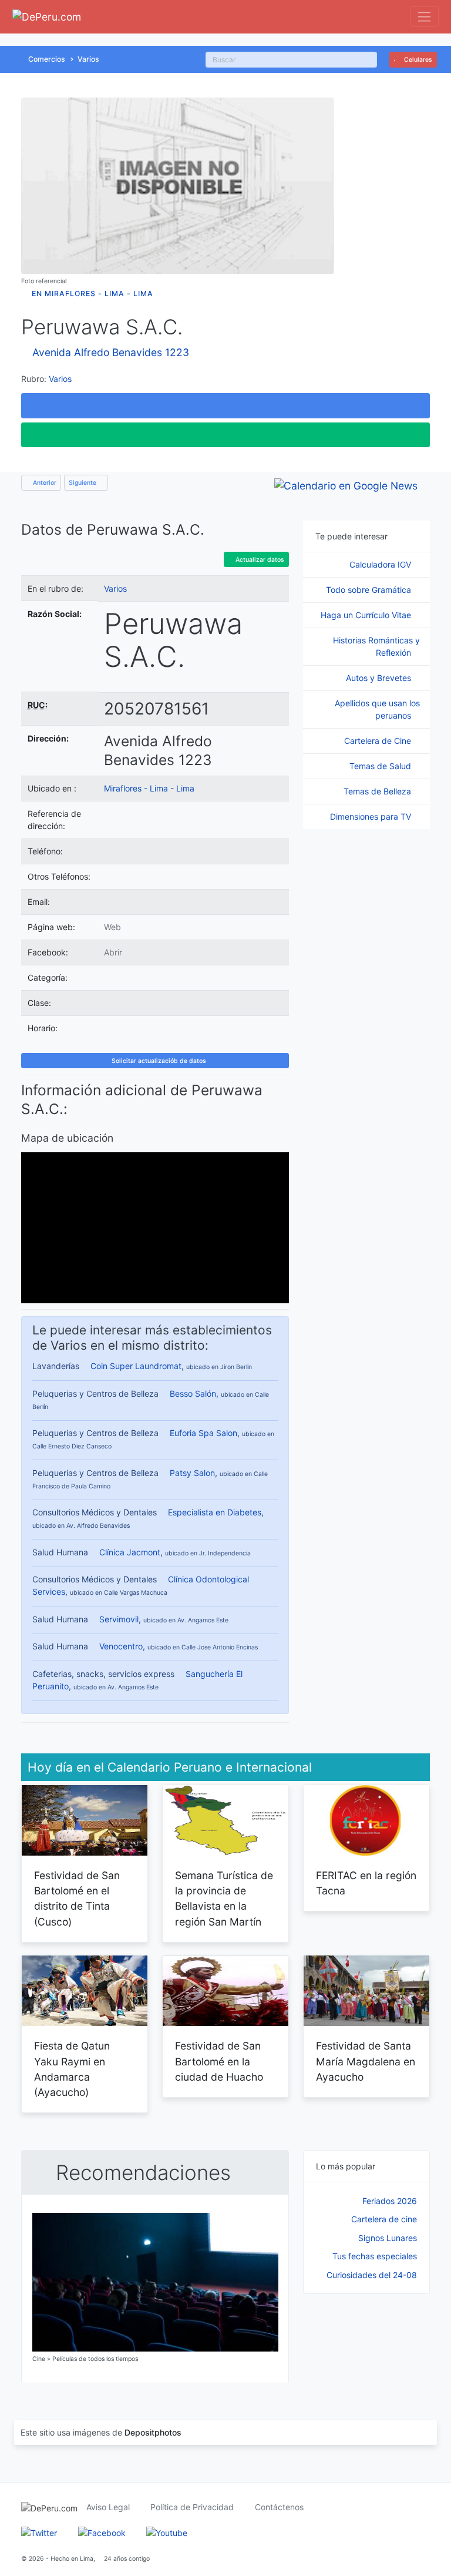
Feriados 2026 (390, 2201)
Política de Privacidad (192, 2507)
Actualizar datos (259, 560)
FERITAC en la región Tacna (366, 1883)
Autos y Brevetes (380, 678)
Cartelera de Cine (379, 741)
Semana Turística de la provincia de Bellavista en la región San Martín (224, 1899)
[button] (225, 405)
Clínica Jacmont (130, 1552)
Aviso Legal (108, 2507)
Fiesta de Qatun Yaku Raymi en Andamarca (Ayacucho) (72, 2069)
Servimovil (119, 1619)
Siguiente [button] (83, 483)
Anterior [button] (44, 483)
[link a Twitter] (39, 2532)
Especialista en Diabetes (215, 1512)
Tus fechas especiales (375, 2256)
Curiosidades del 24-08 (372, 2275)
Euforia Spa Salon (203, 1433)
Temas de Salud (381, 766)
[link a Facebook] (102, 2532)
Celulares (417, 60)
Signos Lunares (388, 2238)
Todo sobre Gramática (370, 590)
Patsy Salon (192, 1473)
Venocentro (121, 1646)
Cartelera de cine (384, 2219)
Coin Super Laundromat (136, 1366)
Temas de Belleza (378, 791)
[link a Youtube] (167, 2532)
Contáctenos (279, 2507)
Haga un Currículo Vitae (367, 615)
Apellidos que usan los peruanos (377, 709)
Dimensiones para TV (372, 816)
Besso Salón (193, 1393)
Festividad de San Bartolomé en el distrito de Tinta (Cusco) (77, 1899)
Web (112, 927)
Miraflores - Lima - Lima (149, 788)
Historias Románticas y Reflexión (376, 646)
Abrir (113, 952)
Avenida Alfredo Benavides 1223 (111, 352)
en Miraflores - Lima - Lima (92, 294)
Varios (88, 59)
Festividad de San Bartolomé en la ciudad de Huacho (219, 2061)
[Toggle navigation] (424, 17)
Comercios (47, 59)
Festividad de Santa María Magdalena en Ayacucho (366, 2061)
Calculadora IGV (381, 564)
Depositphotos (153, 2432)
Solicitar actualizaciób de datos (158, 1061)
